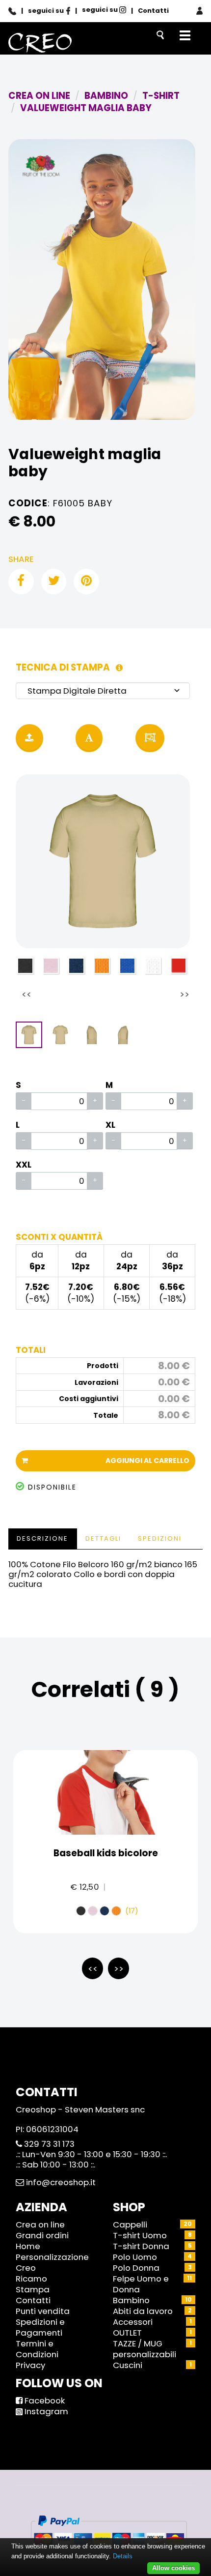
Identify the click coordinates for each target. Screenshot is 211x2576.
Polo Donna (136, 2268)
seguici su (47, 11)
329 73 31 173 (48, 2144)
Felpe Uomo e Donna (141, 2284)
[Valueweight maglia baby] (102, 279)
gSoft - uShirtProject (127, 2500)
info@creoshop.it (60, 2182)
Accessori (133, 2322)
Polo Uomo (135, 2257)
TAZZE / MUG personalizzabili (145, 2349)
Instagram (45, 2411)
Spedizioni (160, 1538)
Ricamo (31, 2279)
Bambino (131, 2300)
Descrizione (42, 1538)
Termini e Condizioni (37, 2349)
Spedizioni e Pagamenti (40, 2327)
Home (28, 2246)
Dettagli (103, 1538)
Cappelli (130, 2225)
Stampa (33, 2289)
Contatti (153, 11)
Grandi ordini (42, 2235)
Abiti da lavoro (143, 2311)
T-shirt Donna (141, 2246)
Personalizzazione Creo (52, 2262)
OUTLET (127, 2333)
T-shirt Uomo (140, 2235)
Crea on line (40, 2225)
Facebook (44, 2400)
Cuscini (128, 2365)
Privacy (30, 2365)
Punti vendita (43, 2311)
